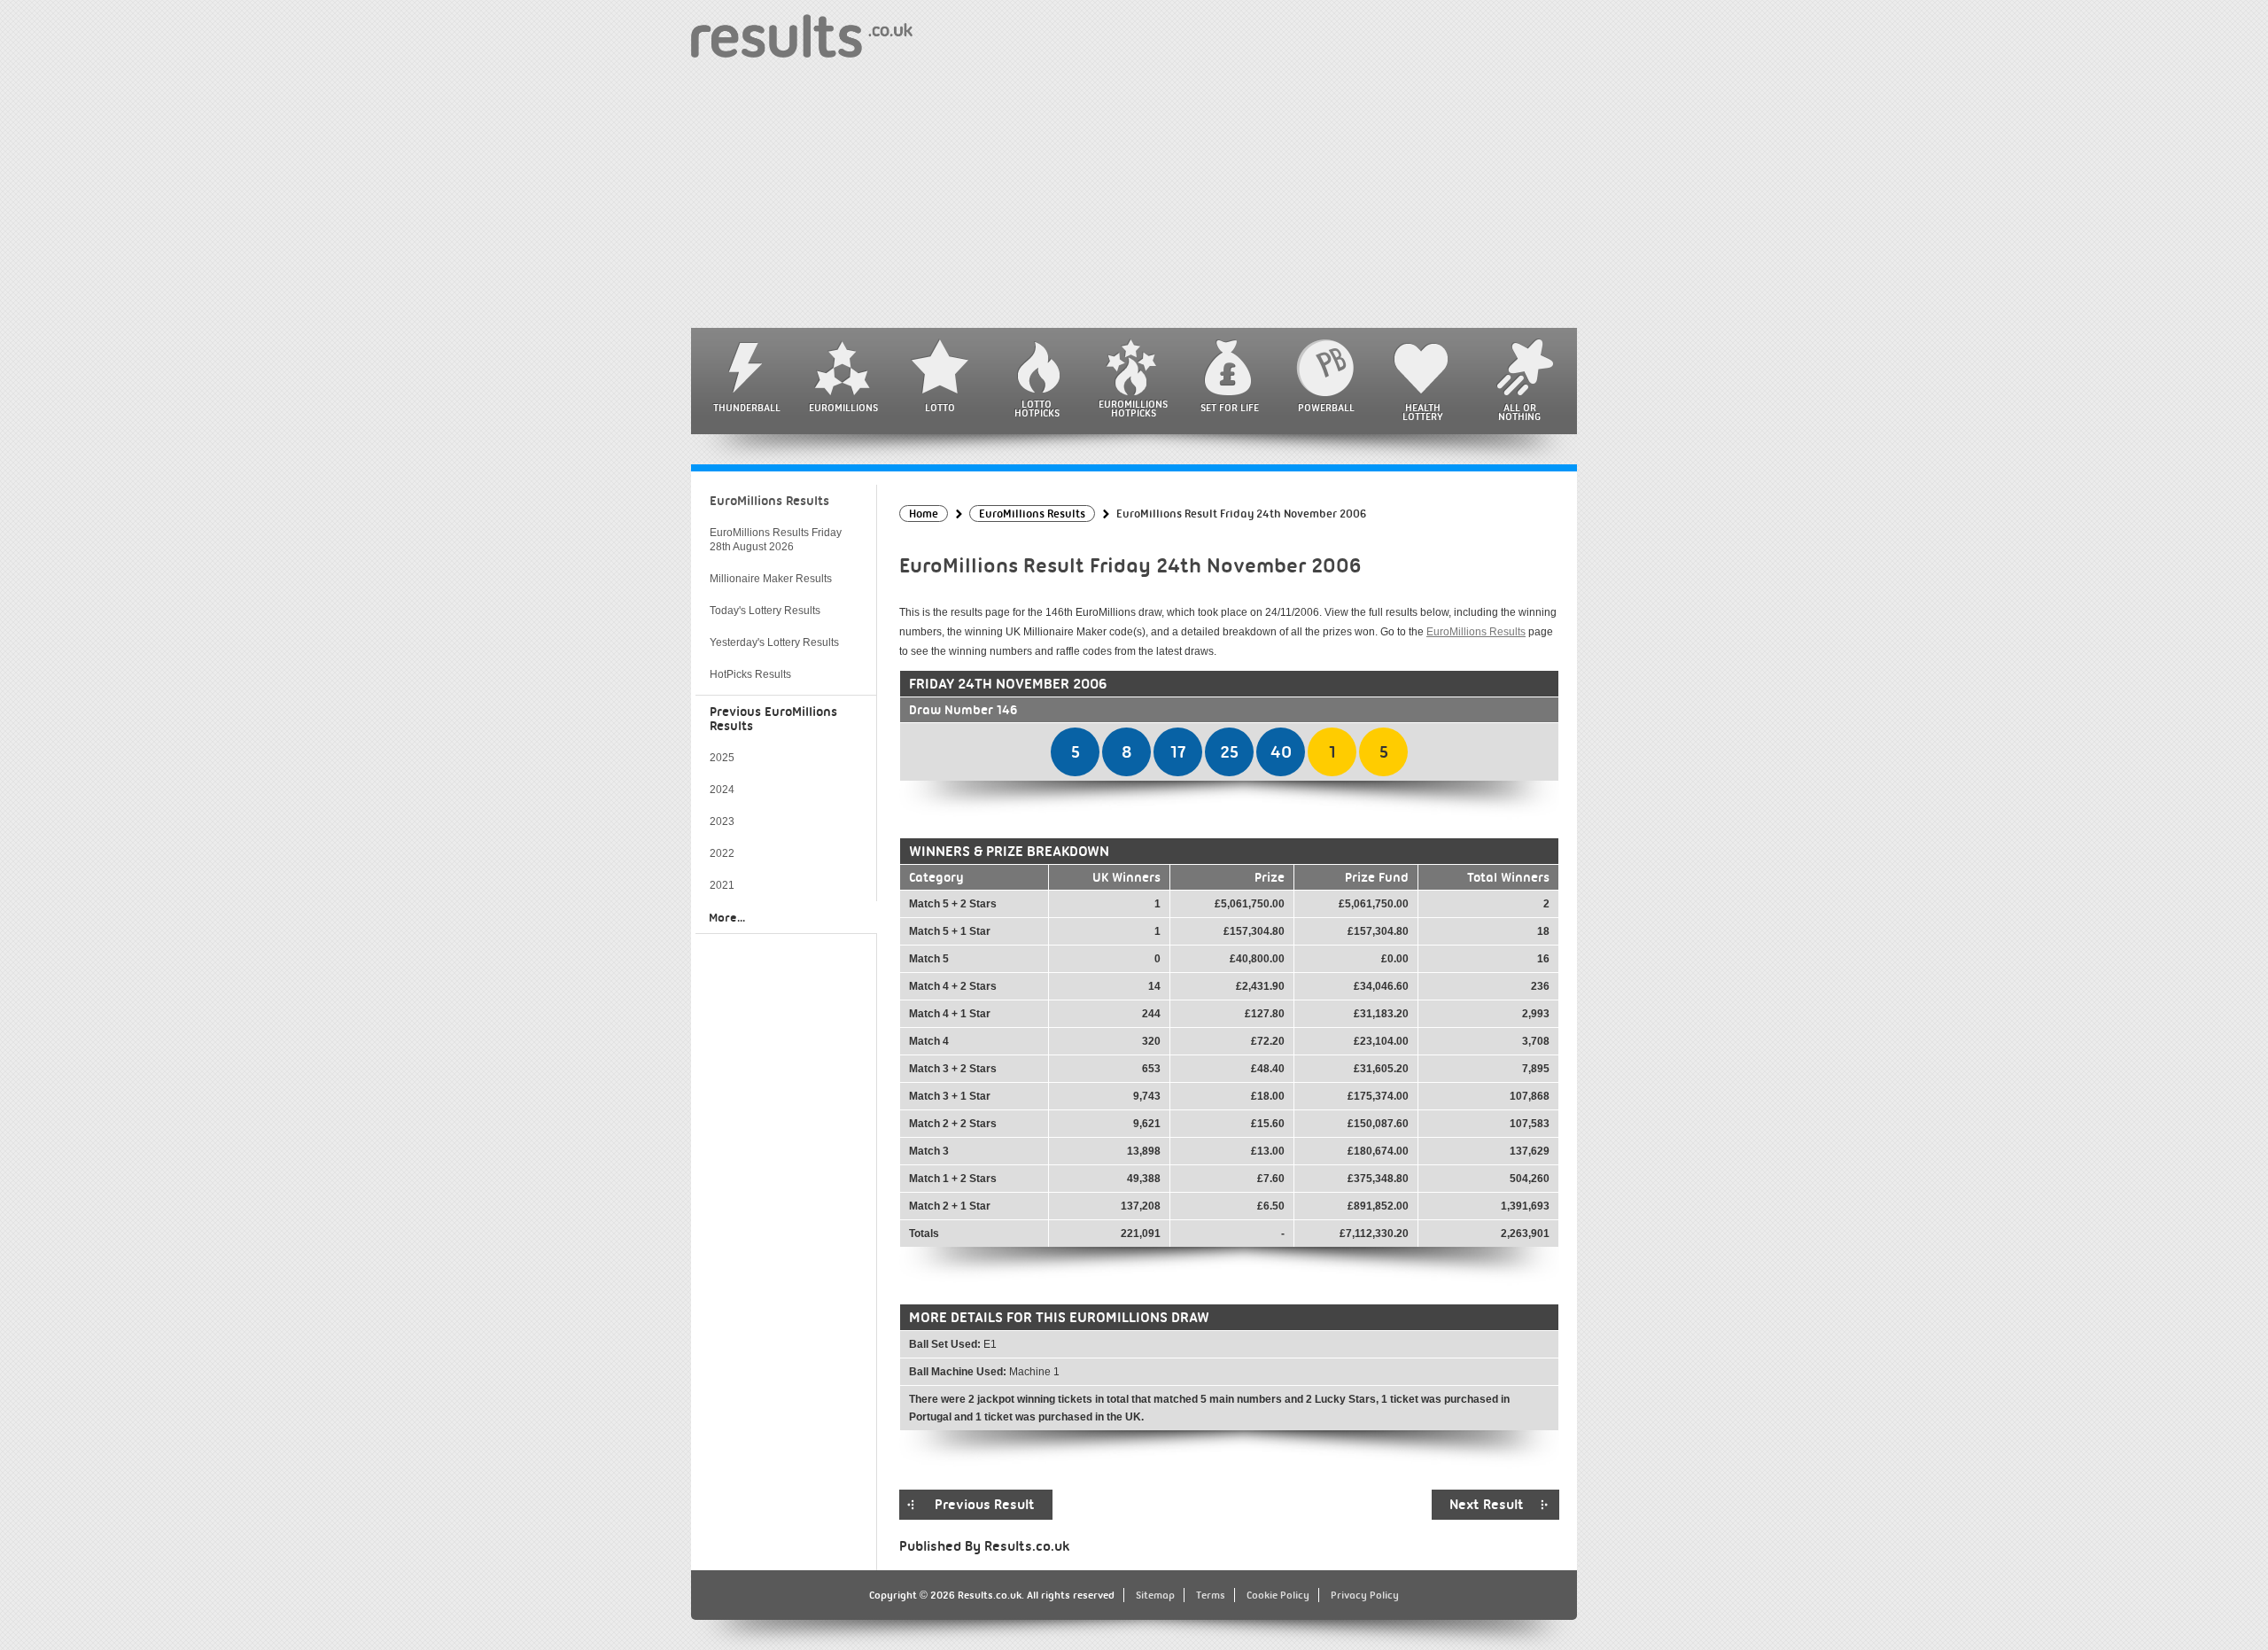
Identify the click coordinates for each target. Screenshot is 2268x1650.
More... (727, 917)
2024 (722, 790)
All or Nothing (1519, 412)
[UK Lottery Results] (802, 35)
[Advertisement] (1134, 195)
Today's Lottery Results (765, 611)
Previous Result (985, 1505)
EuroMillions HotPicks (1133, 409)
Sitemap (1155, 1595)
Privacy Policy (1365, 1595)
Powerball (1326, 408)
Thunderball (747, 408)
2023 (722, 821)
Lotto (940, 408)
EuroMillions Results (1476, 632)
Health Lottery (1423, 412)
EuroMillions (843, 408)
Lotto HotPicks (1037, 409)
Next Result (1487, 1505)
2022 (722, 853)
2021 (722, 885)
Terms (1211, 1595)
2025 (722, 758)
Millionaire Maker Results (771, 579)
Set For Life (1230, 408)
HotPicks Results (750, 674)
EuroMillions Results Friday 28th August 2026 (776, 540)
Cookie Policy (1278, 1595)
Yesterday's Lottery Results (774, 642)
